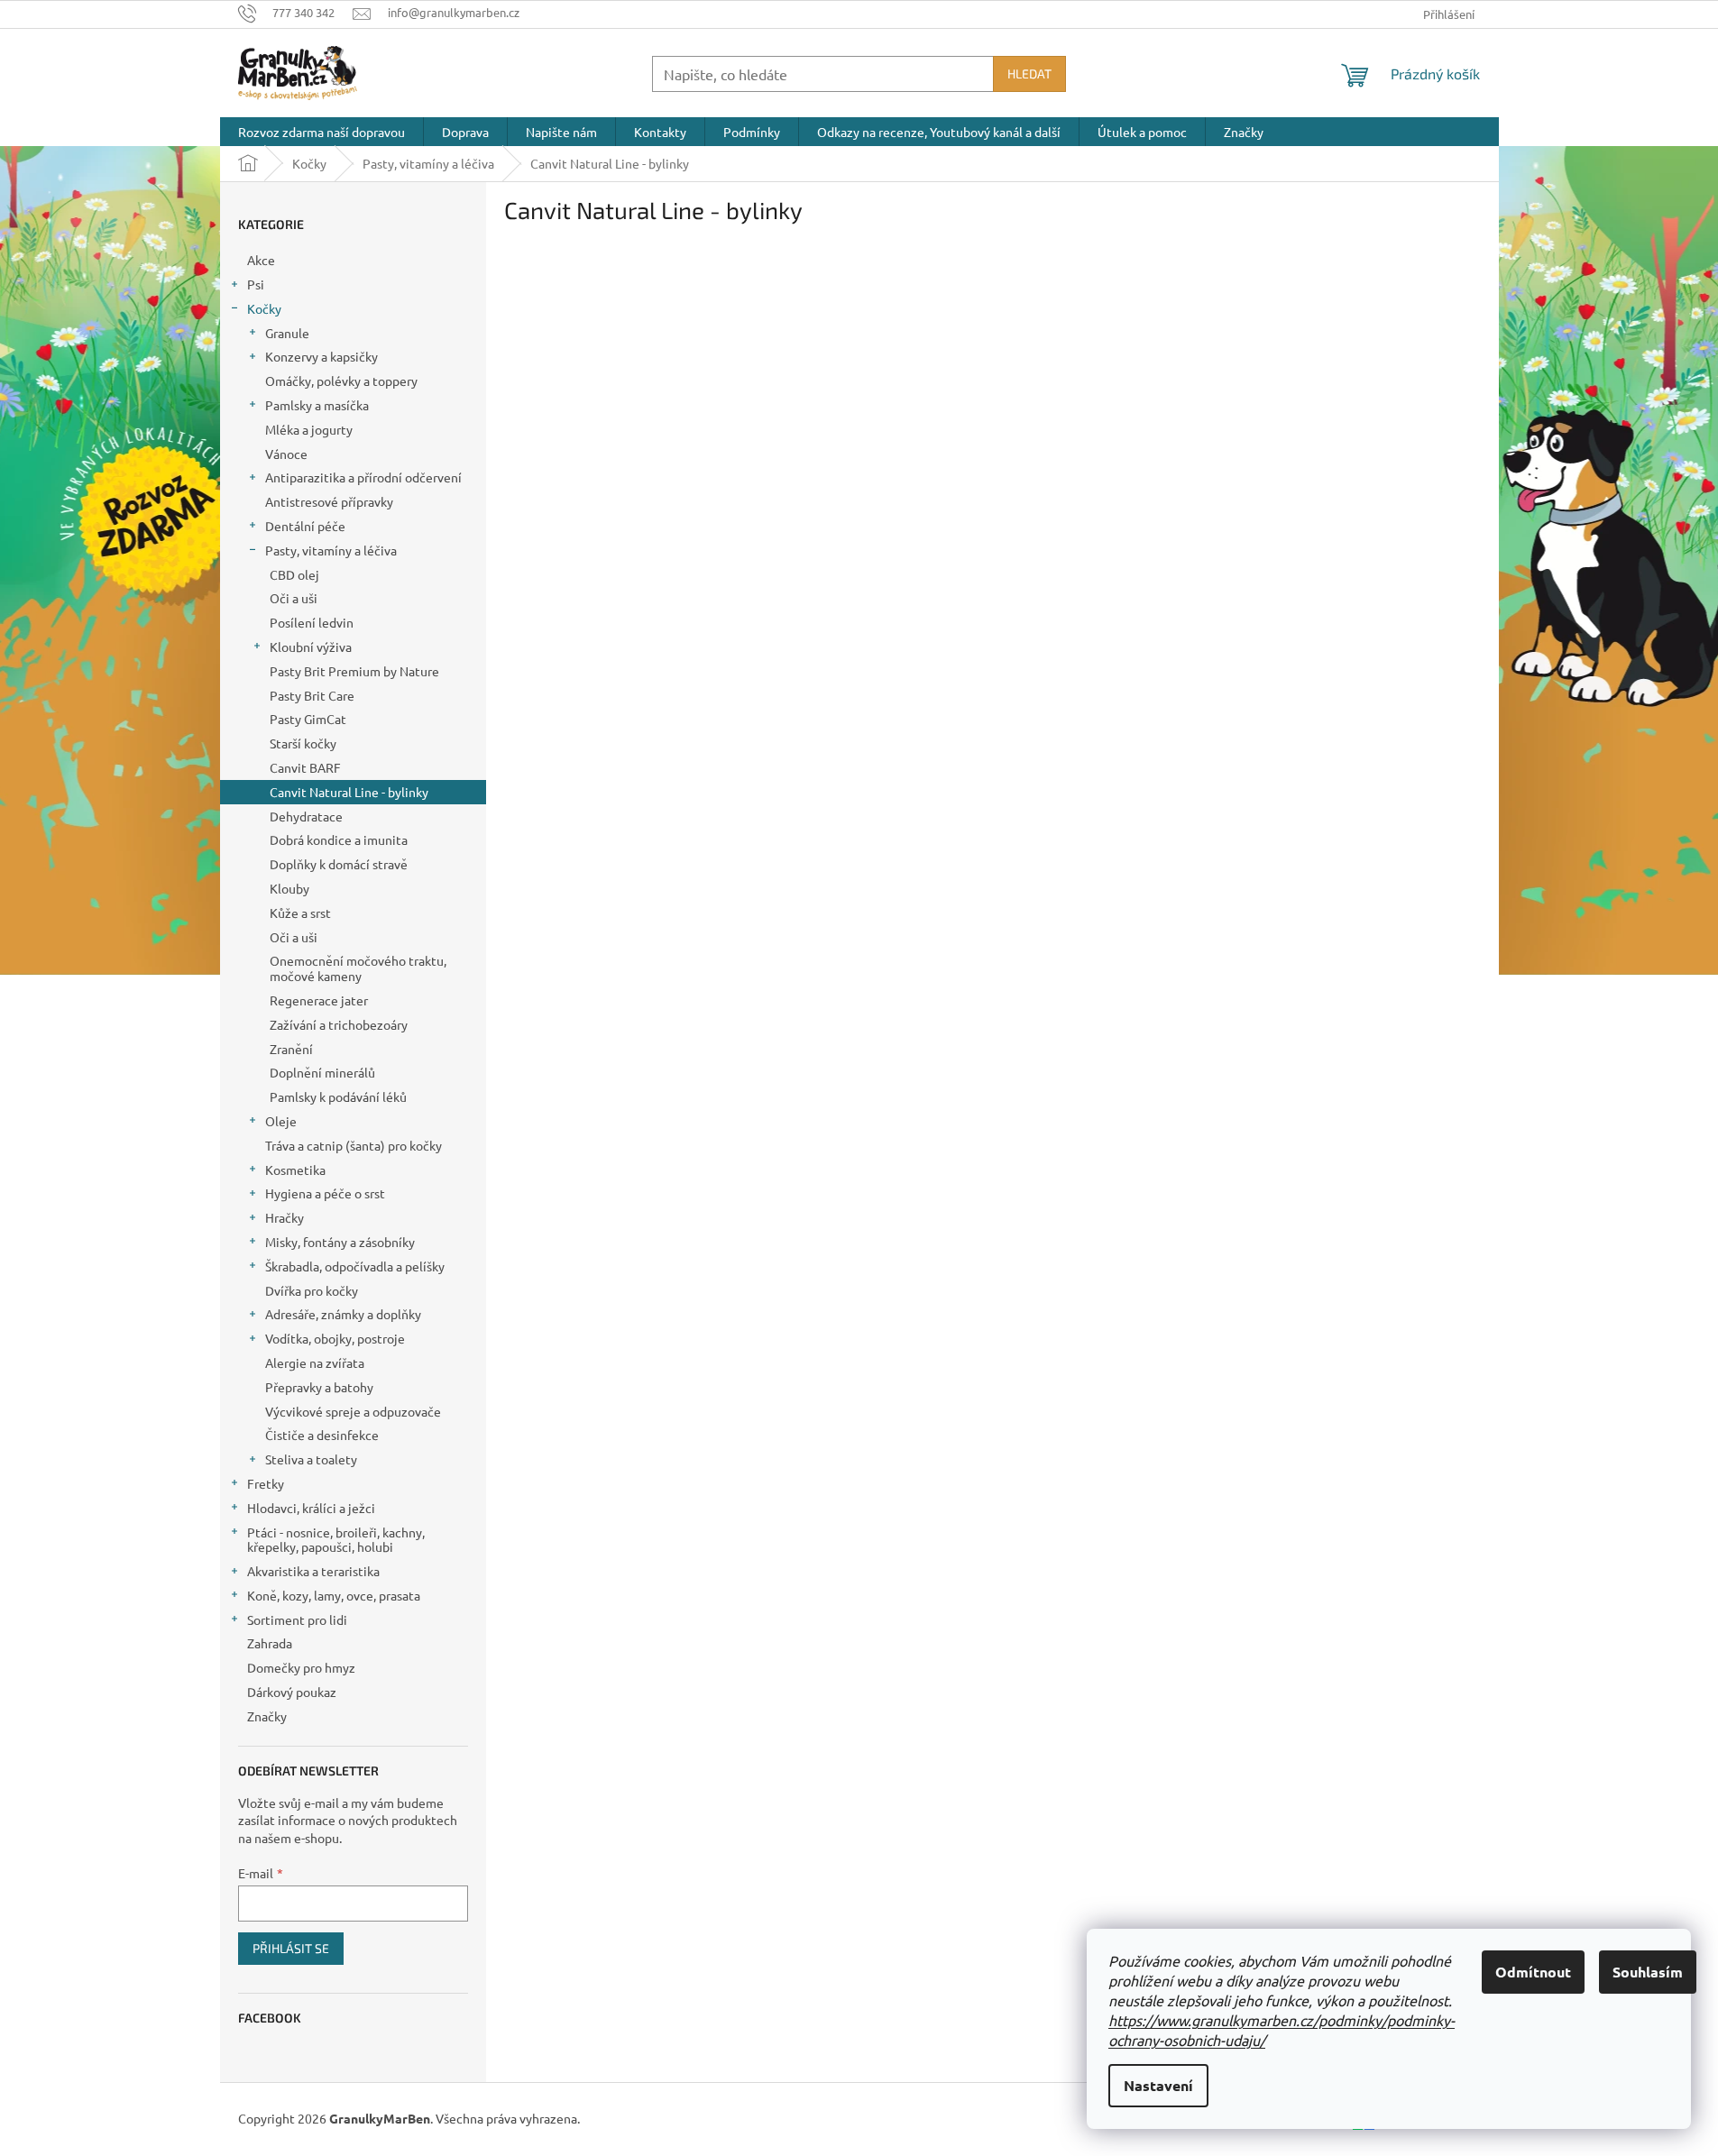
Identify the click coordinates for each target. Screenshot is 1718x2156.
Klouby (289, 888)
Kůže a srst (300, 913)
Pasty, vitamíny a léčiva (331, 550)
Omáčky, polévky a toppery (341, 381)
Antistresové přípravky (329, 501)
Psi (256, 284)
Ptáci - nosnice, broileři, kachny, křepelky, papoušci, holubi (336, 1540)
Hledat (1029, 73)
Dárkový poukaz (292, 1692)
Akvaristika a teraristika (313, 1571)
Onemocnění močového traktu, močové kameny (358, 968)
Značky (267, 1716)
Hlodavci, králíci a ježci (311, 1508)
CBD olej (294, 574)
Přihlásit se (291, 1948)
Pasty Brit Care (312, 695)
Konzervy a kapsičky (322, 356)
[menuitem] (322, 132)
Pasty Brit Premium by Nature (354, 671)
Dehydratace (306, 816)
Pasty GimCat (308, 719)
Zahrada (270, 1643)
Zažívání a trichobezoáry (339, 1024)
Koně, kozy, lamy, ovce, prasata (334, 1595)
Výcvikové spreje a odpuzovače (353, 1411)
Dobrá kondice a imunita (339, 839)
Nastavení (1158, 2085)
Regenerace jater (319, 1000)
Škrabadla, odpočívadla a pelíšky (355, 1266)
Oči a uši (294, 598)
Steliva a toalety (311, 1459)
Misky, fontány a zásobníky (340, 1242)
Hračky (285, 1217)
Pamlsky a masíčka (317, 405)
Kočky (264, 308)
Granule (287, 333)
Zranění (291, 1049)
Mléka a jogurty (309, 429)
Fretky (266, 1483)
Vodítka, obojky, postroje (335, 1338)
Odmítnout (1533, 1972)
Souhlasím (1648, 1972)
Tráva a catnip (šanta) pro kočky (354, 1145)
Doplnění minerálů (322, 1072)
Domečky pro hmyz (301, 1667)
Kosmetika (295, 1170)
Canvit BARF (305, 767)
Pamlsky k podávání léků (338, 1096)
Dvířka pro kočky (312, 1290)
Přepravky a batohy (319, 1387)
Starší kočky (303, 743)
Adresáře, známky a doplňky (343, 1314)
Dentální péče (305, 526)
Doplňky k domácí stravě (339, 864)
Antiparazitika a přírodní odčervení (363, 477)
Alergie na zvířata (315, 1362)
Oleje (281, 1121)
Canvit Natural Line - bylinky (349, 792)
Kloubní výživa (311, 647)
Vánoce (286, 454)
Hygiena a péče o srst (325, 1193)
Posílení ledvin (312, 622)
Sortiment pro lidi (297, 1619)
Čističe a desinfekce (322, 1435)
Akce (261, 260)
